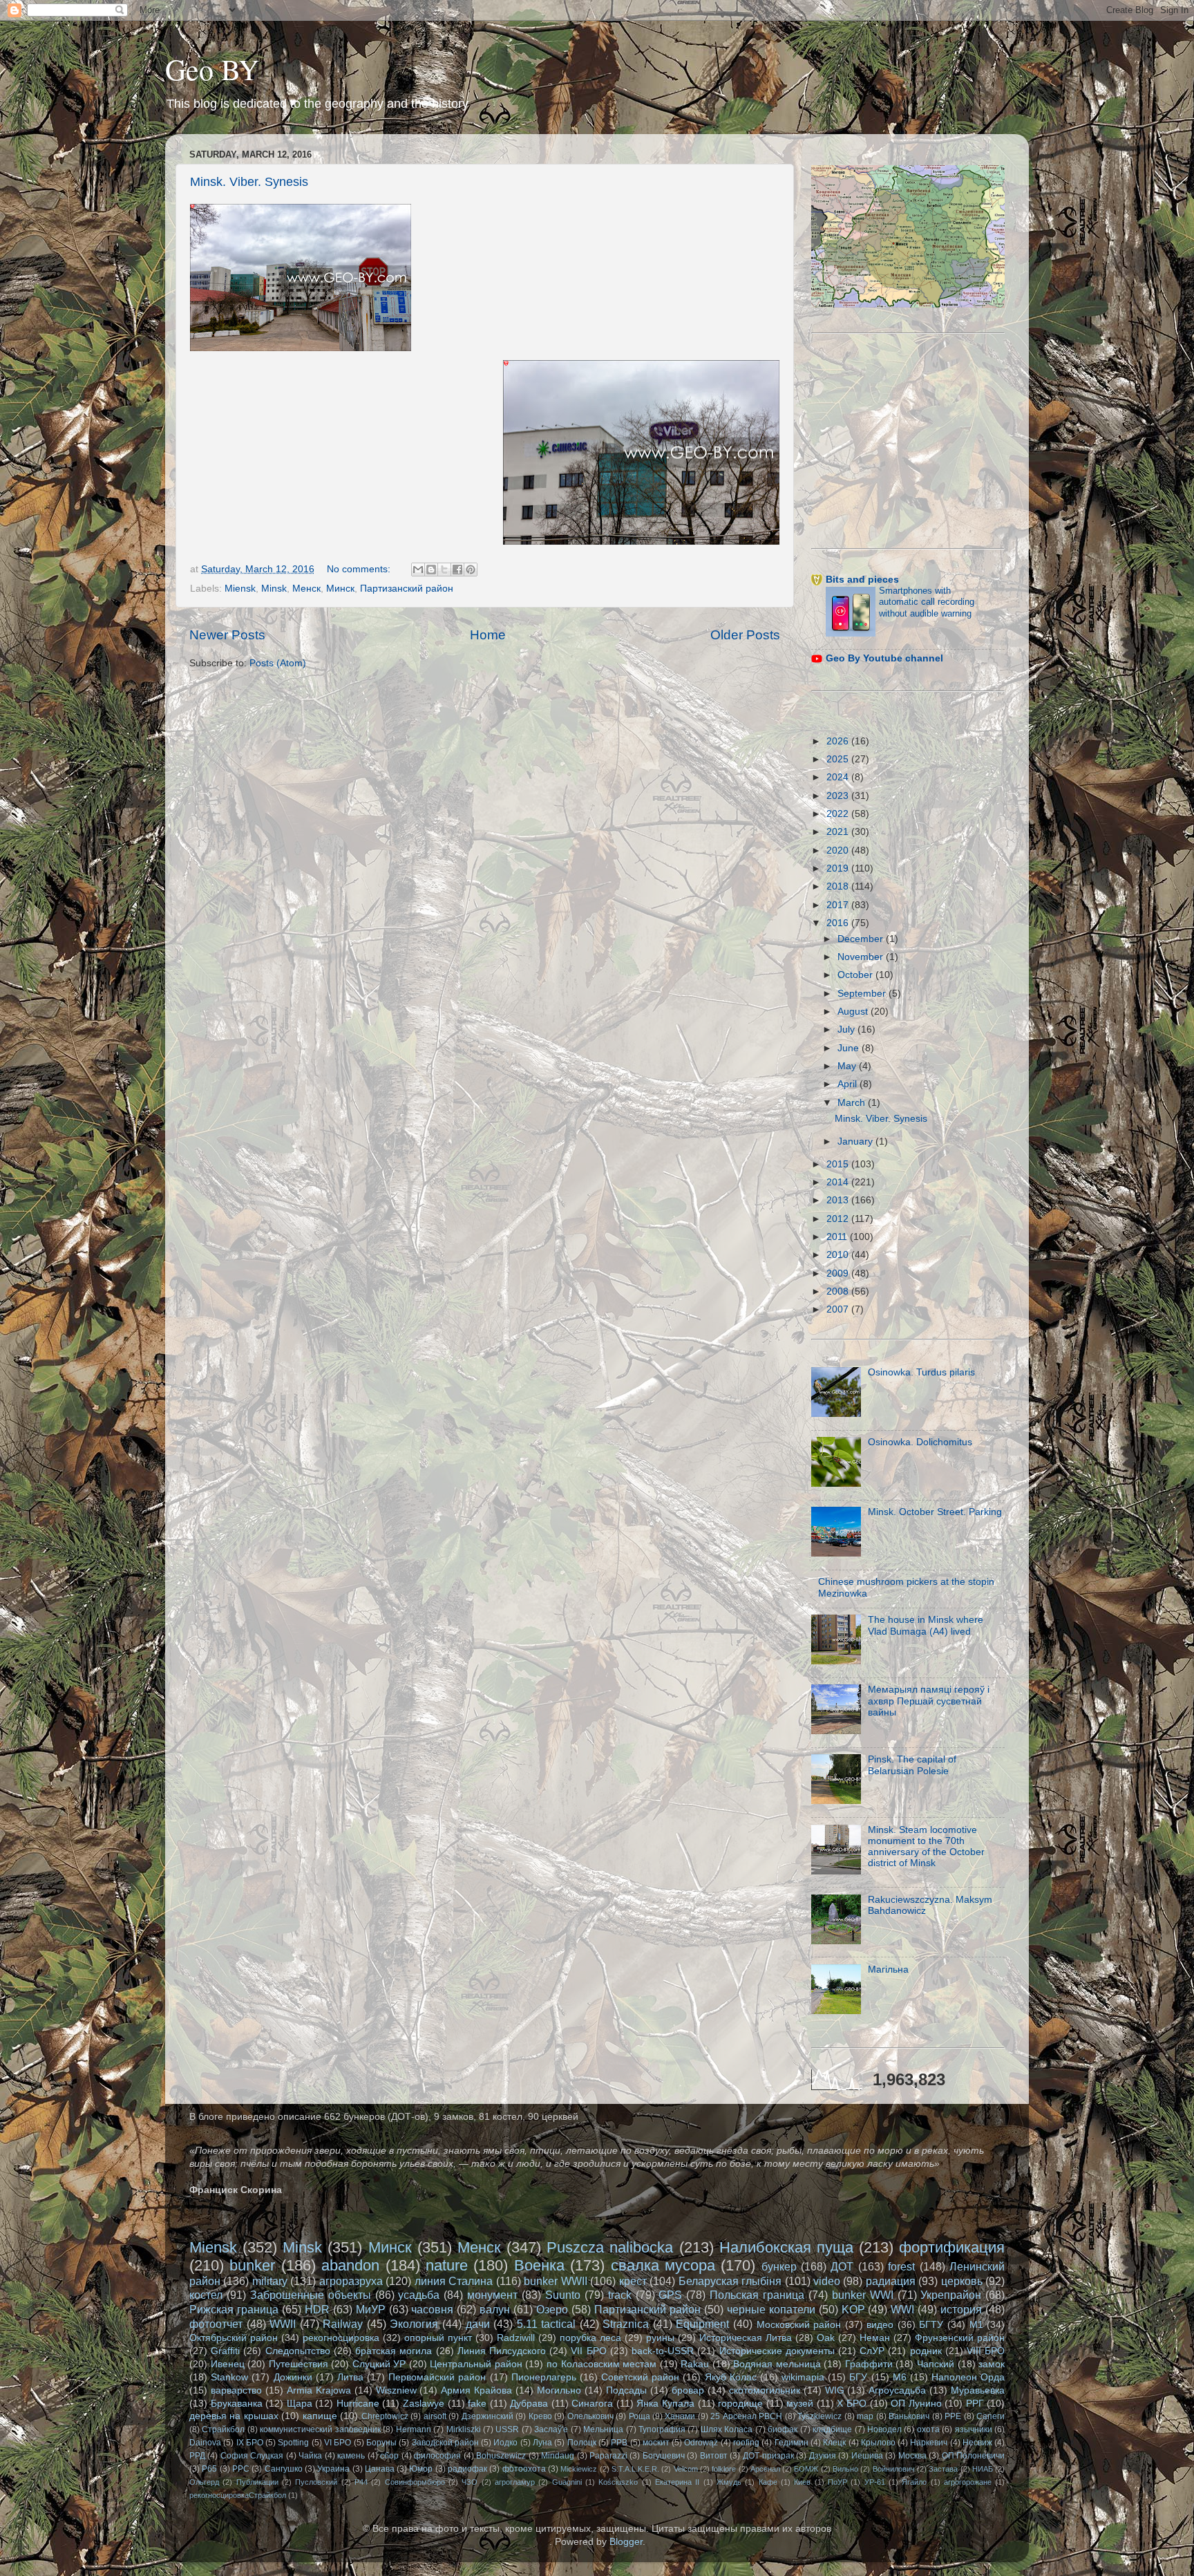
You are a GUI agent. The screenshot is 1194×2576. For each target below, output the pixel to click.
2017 (839, 905)
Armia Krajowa (319, 2390)
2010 (839, 1255)
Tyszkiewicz (819, 2416)
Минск (340, 589)
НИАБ (983, 2469)
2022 (839, 814)
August (854, 1012)
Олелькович (590, 2416)
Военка (539, 2265)
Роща (639, 2416)
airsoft (435, 2416)
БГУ (858, 2377)
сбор (389, 2456)
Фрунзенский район (960, 2338)
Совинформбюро (415, 2482)
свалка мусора (663, 2265)
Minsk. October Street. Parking (935, 1512)
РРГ (975, 2404)
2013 (839, 1200)
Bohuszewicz (501, 2456)
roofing (746, 2443)
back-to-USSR (663, 2351)
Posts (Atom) (278, 663)
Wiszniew (396, 2390)
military (270, 2281)
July (847, 1030)
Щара (300, 2404)
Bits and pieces (862, 580)
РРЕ (953, 2416)
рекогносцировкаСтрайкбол (238, 2495)
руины (660, 2338)
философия (437, 2456)
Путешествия (298, 2364)
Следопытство (298, 2351)
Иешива (867, 2456)
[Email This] (418, 570)
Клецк (834, 2443)
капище (320, 2416)
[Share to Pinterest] (471, 570)
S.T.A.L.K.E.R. (635, 2469)
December (862, 939)
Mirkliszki (464, 2429)
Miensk (240, 589)
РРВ (619, 2443)
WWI (902, 2309)
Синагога (592, 2404)
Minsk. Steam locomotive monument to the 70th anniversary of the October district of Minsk (926, 1847)
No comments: (360, 569)
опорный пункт (438, 2338)
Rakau (695, 2364)
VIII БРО (986, 2351)
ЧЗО (470, 2482)
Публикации (257, 2482)
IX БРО (250, 2443)
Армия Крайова (476, 2390)
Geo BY (212, 69)
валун (495, 2309)
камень (351, 2456)
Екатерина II (677, 2482)
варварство (236, 2390)
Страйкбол (223, 2429)
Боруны (381, 2443)
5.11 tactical (547, 2324)
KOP (853, 2309)
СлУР (872, 2351)
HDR (317, 2309)
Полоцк (582, 2443)
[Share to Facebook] (457, 570)
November (862, 957)
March (853, 1103)
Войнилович (894, 2469)
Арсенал (765, 2469)
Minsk (274, 589)
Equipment (702, 2324)
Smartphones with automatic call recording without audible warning (927, 602)
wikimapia (803, 2377)
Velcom (686, 2469)
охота (928, 2429)
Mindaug (558, 2456)
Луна (542, 2443)
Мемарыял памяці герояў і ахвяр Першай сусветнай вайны (929, 1701)
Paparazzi (608, 2456)
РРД (197, 2456)
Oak (826, 2338)
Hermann (414, 2429)
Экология (414, 2324)
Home (488, 635)
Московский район (799, 2325)
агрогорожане (968, 2482)
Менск (306, 589)
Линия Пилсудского (502, 2351)
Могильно (559, 2390)
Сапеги (991, 2416)
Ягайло (914, 2482)
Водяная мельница (777, 2364)
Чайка (310, 2456)
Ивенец (228, 2364)
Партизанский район (407, 589)
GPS (670, 2295)
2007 (839, 1309)
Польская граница (757, 2295)
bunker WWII (555, 2281)
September (863, 994)
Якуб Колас (731, 2377)
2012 (839, 1219)
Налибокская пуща (786, 2247)
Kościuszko (618, 2482)
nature (447, 2265)
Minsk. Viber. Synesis (249, 182)
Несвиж (977, 2443)
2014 (839, 1182)
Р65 (209, 2469)
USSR (507, 2429)
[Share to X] (444, 570)
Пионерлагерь (544, 2377)
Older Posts (745, 635)
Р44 (361, 2482)
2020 (839, 850)
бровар (688, 2390)
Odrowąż (701, 2443)
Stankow (229, 2377)
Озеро (552, 2309)
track (620, 2295)
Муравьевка (978, 2390)
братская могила (394, 2351)
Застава (943, 2469)
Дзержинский (487, 2416)
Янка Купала (665, 2404)
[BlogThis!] (431, 570)
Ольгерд (204, 2482)
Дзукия (823, 2456)
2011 (838, 1237)
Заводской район (445, 2443)
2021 (839, 832)
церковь (962, 2281)
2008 (839, 1291)
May (848, 1066)
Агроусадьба (897, 2390)
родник (926, 2351)
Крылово (878, 2443)
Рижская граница (234, 2309)
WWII (283, 2324)
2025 (839, 759)
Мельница (603, 2429)
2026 (839, 741)
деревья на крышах (234, 2416)
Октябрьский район (234, 2338)
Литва (350, 2377)
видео (880, 2325)
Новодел (884, 2429)
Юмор (421, 2469)
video (827, 2281)
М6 (900, 2377)
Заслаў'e (551, 2429)
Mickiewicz (579, 2469)
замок (992, 2364)
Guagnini (567, 2482)
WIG (835, 2390)
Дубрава (529, 2404)
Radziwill (516, 2338)
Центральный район (476, 2364)
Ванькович (909, 2416)
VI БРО (338, 2443)
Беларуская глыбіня (730, 2281)
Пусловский (316, 2482)
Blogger (626, 2542)
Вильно (845, 2469)
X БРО (852, 2404)
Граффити (869, 2364)
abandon (350, 2265)
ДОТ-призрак (768, 2456)
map (865, 2416)
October (856, 975)
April (849, 1084)
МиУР (371, 2309)
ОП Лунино (916, 2404)
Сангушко (284, 2469)
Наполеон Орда (968, 2377)
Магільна (888, 1969)
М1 (976, 2325)
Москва (912, 2456)
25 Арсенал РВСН (746, 2416)
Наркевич (929, 2443)
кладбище (832, 2429)
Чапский (936, 2364)
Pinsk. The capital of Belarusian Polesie (912, 1765)
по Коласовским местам (601, 2364)
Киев (802, 2482)
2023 (839, 796)
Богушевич (664, 2456)
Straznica (626, 2324)
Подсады (626, 2390)
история (961, 2309)
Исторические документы (777, 2351)
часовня (432, 2309)
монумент (492, 2295)
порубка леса (590, 2338)
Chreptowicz (385, 2416)
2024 (839, 777)
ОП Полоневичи (973, 2456)
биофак (783, 2429)
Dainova (205, 2443)
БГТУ (931, 2325)
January (856, 1141)
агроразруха (351, 2281)
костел (206, 2295)
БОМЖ (806, 2469)
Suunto (563, 2295)
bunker (252, 2265)
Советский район (640, 2377)
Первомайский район (437, 2377)
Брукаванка (237, 2404)
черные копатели (771, 2309)
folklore (724, 2469)
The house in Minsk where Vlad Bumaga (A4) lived (926, 1625)
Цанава (380, 2469)
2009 (839, 1273)
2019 (839, 868)
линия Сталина (454, 2281)
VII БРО (588, 2351)
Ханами (680, 2416)
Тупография (662, 2429)
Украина (333, 2469)
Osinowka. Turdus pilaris (921, 1372)
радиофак (467, 2469)
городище (740, 2404)
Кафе (768, 2482)
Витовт (714, 2456)
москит (656, 2443)
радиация (891, 2281)
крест (633, 2281)
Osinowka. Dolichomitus (920, 1442)
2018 (839, 886)
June (850, 1048)
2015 (839, 1164)
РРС (241, 2469)
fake (477, 2404)
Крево (540, 2416)
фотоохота (524, 2469)
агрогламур (515, 2482)
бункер (779, 2266)
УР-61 (875, 2482)
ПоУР (837, 2482)
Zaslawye (424, 2404)
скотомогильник (765, 2390)
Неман (875, 2338)
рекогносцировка (341, 2338)
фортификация (952, 2247)
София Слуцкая (252, 2456)
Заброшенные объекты (311, 2295)
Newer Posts (227, 635)
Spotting (293, 2443)
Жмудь (729, 2482)
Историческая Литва (746, 2338)
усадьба (419, 2295)
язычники (974, 2429)
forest (901, 2266)
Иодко (505, 2443)
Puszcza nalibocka (610, 2247)
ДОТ (842, 2266)
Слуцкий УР (379, 2364)
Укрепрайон (951, 2295)
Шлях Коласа (727, 2429)
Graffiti (225, 2351)
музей (800, 2404)
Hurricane (358, 2404)
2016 (839, 923)
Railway (343, 2324)
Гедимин (792, 2443)
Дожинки (293, 2377)
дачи (478, 2324)
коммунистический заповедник (320, 2429)
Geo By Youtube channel (884, 658)
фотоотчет (216, 2324)
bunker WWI (863, 2295)
